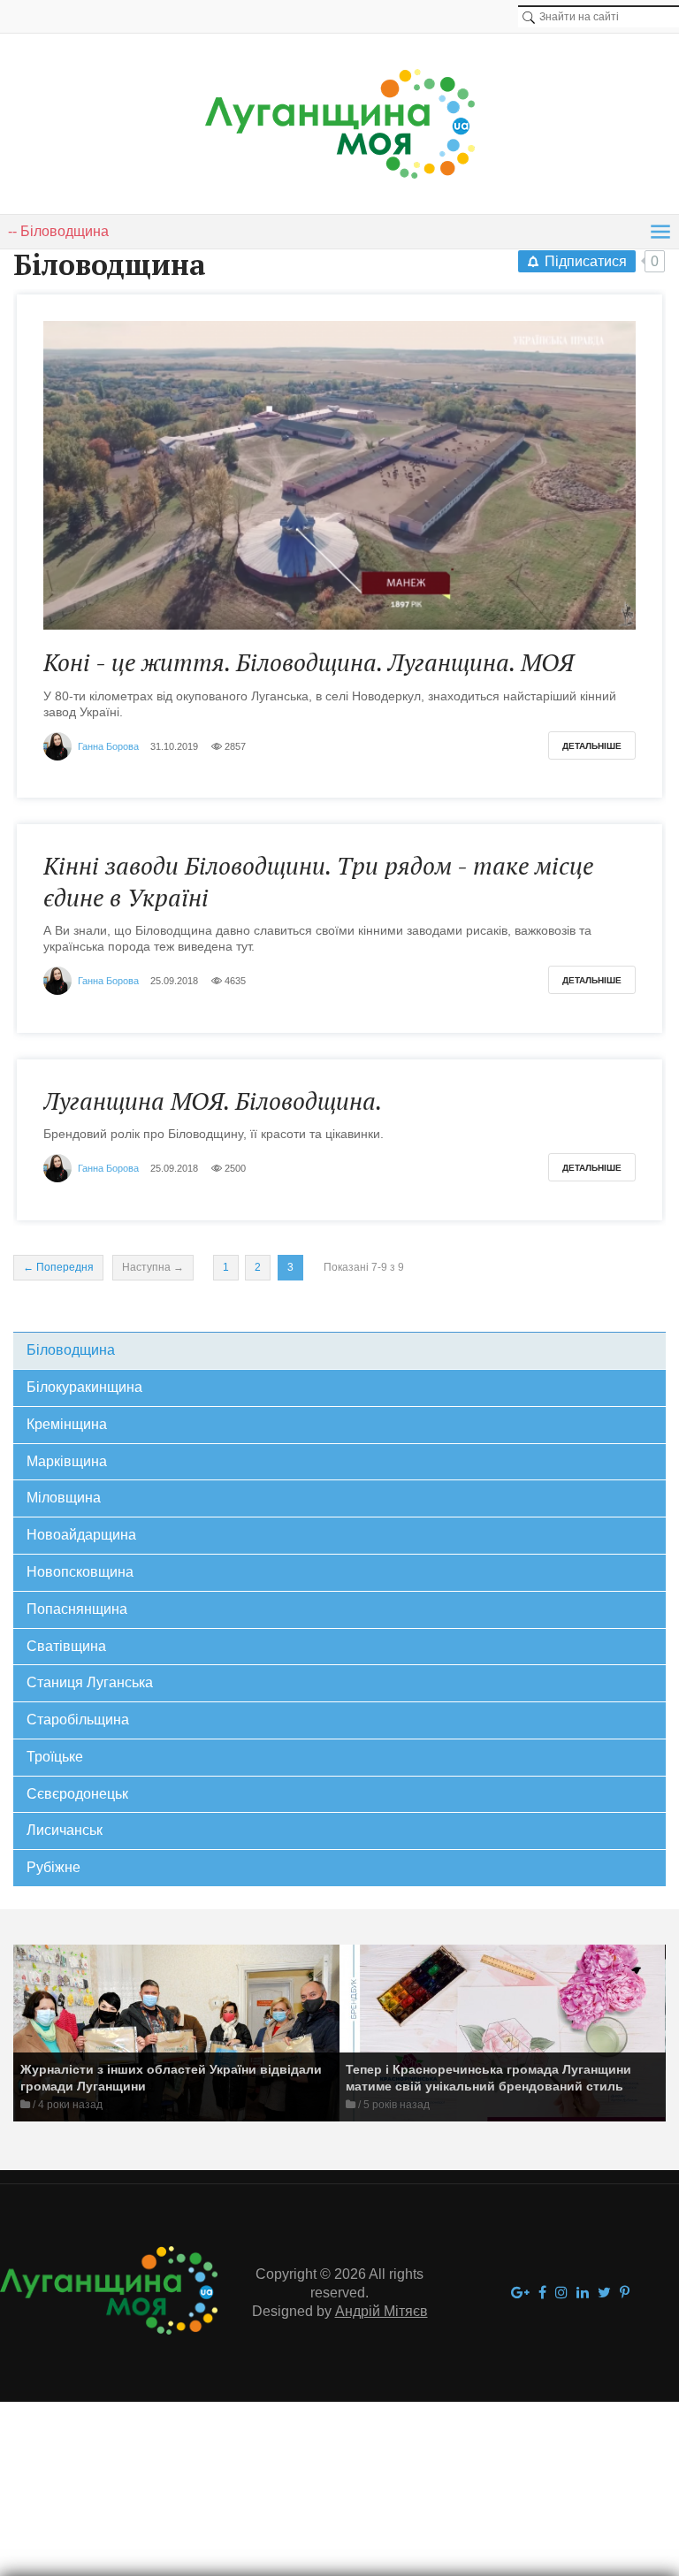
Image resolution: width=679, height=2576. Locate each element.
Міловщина (64, 1498)
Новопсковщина (80, 1572)
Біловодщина (71, 1350)
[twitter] (604, 2293)
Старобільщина (78, 1720)
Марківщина (67, 1461)
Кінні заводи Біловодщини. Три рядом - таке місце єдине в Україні (318, 881)
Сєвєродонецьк (77, 1794)
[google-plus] (520, 2293)
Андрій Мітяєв (381, 2311)
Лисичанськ (65, 1830)
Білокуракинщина (84, 1387)
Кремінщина (67, 1424)
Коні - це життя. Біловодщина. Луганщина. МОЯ (309, 662)
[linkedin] (583, 2293)
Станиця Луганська (90, 1682)
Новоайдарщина (81, 1535)
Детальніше (592, 746)
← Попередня (58, 1267)
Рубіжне (53, 1867)
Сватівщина (66, 1646)
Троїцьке (55, 1757)
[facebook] (542, 2293)
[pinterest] (625, 2293)
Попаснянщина (77, 1609)
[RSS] (221, 268)
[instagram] (561, 2293)
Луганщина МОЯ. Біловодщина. (213, 1101)
